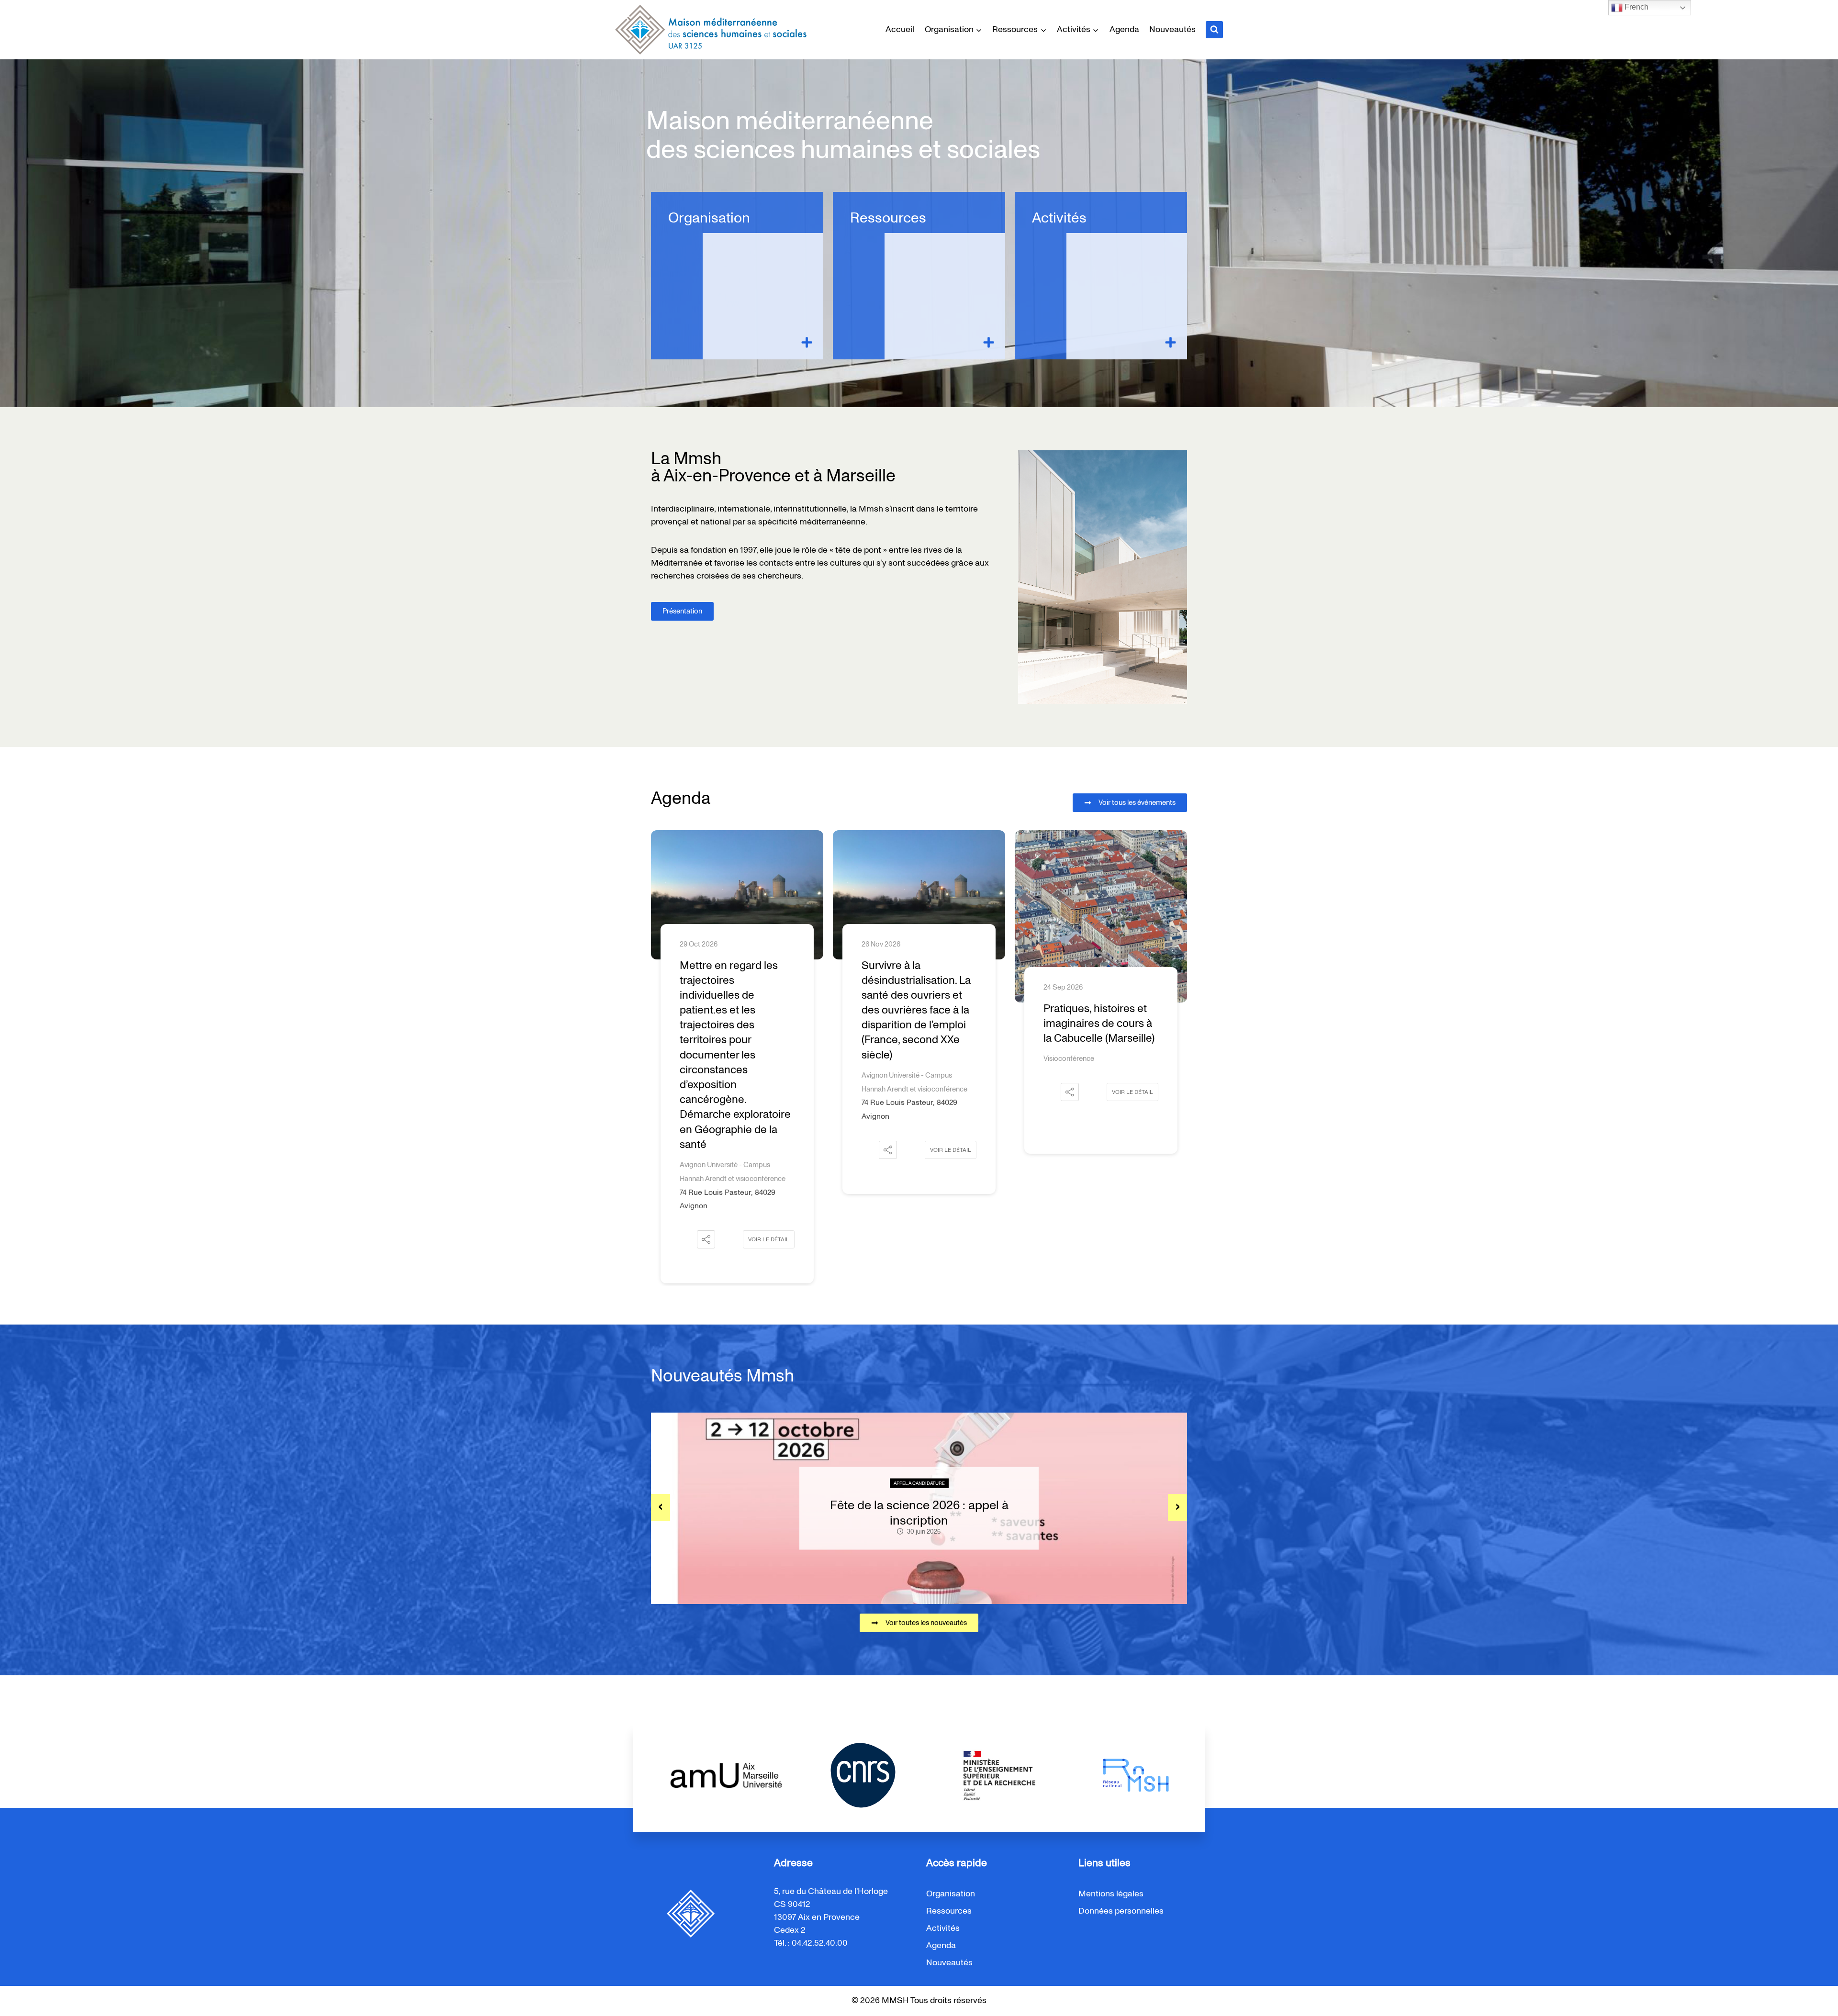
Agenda (1124, 30)
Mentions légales (1111, 1894)
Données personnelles (1121, 1911)
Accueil (900, 30)
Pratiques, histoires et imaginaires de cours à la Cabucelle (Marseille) (917, 1024)
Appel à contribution (919, 1483)
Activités (1059, 218)
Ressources (888, 218)
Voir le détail (769, 1150)
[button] (706, 1150)
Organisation (709, 218)
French (1636, 7)
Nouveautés (1172, 30)
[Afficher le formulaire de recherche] (1214, 30)
